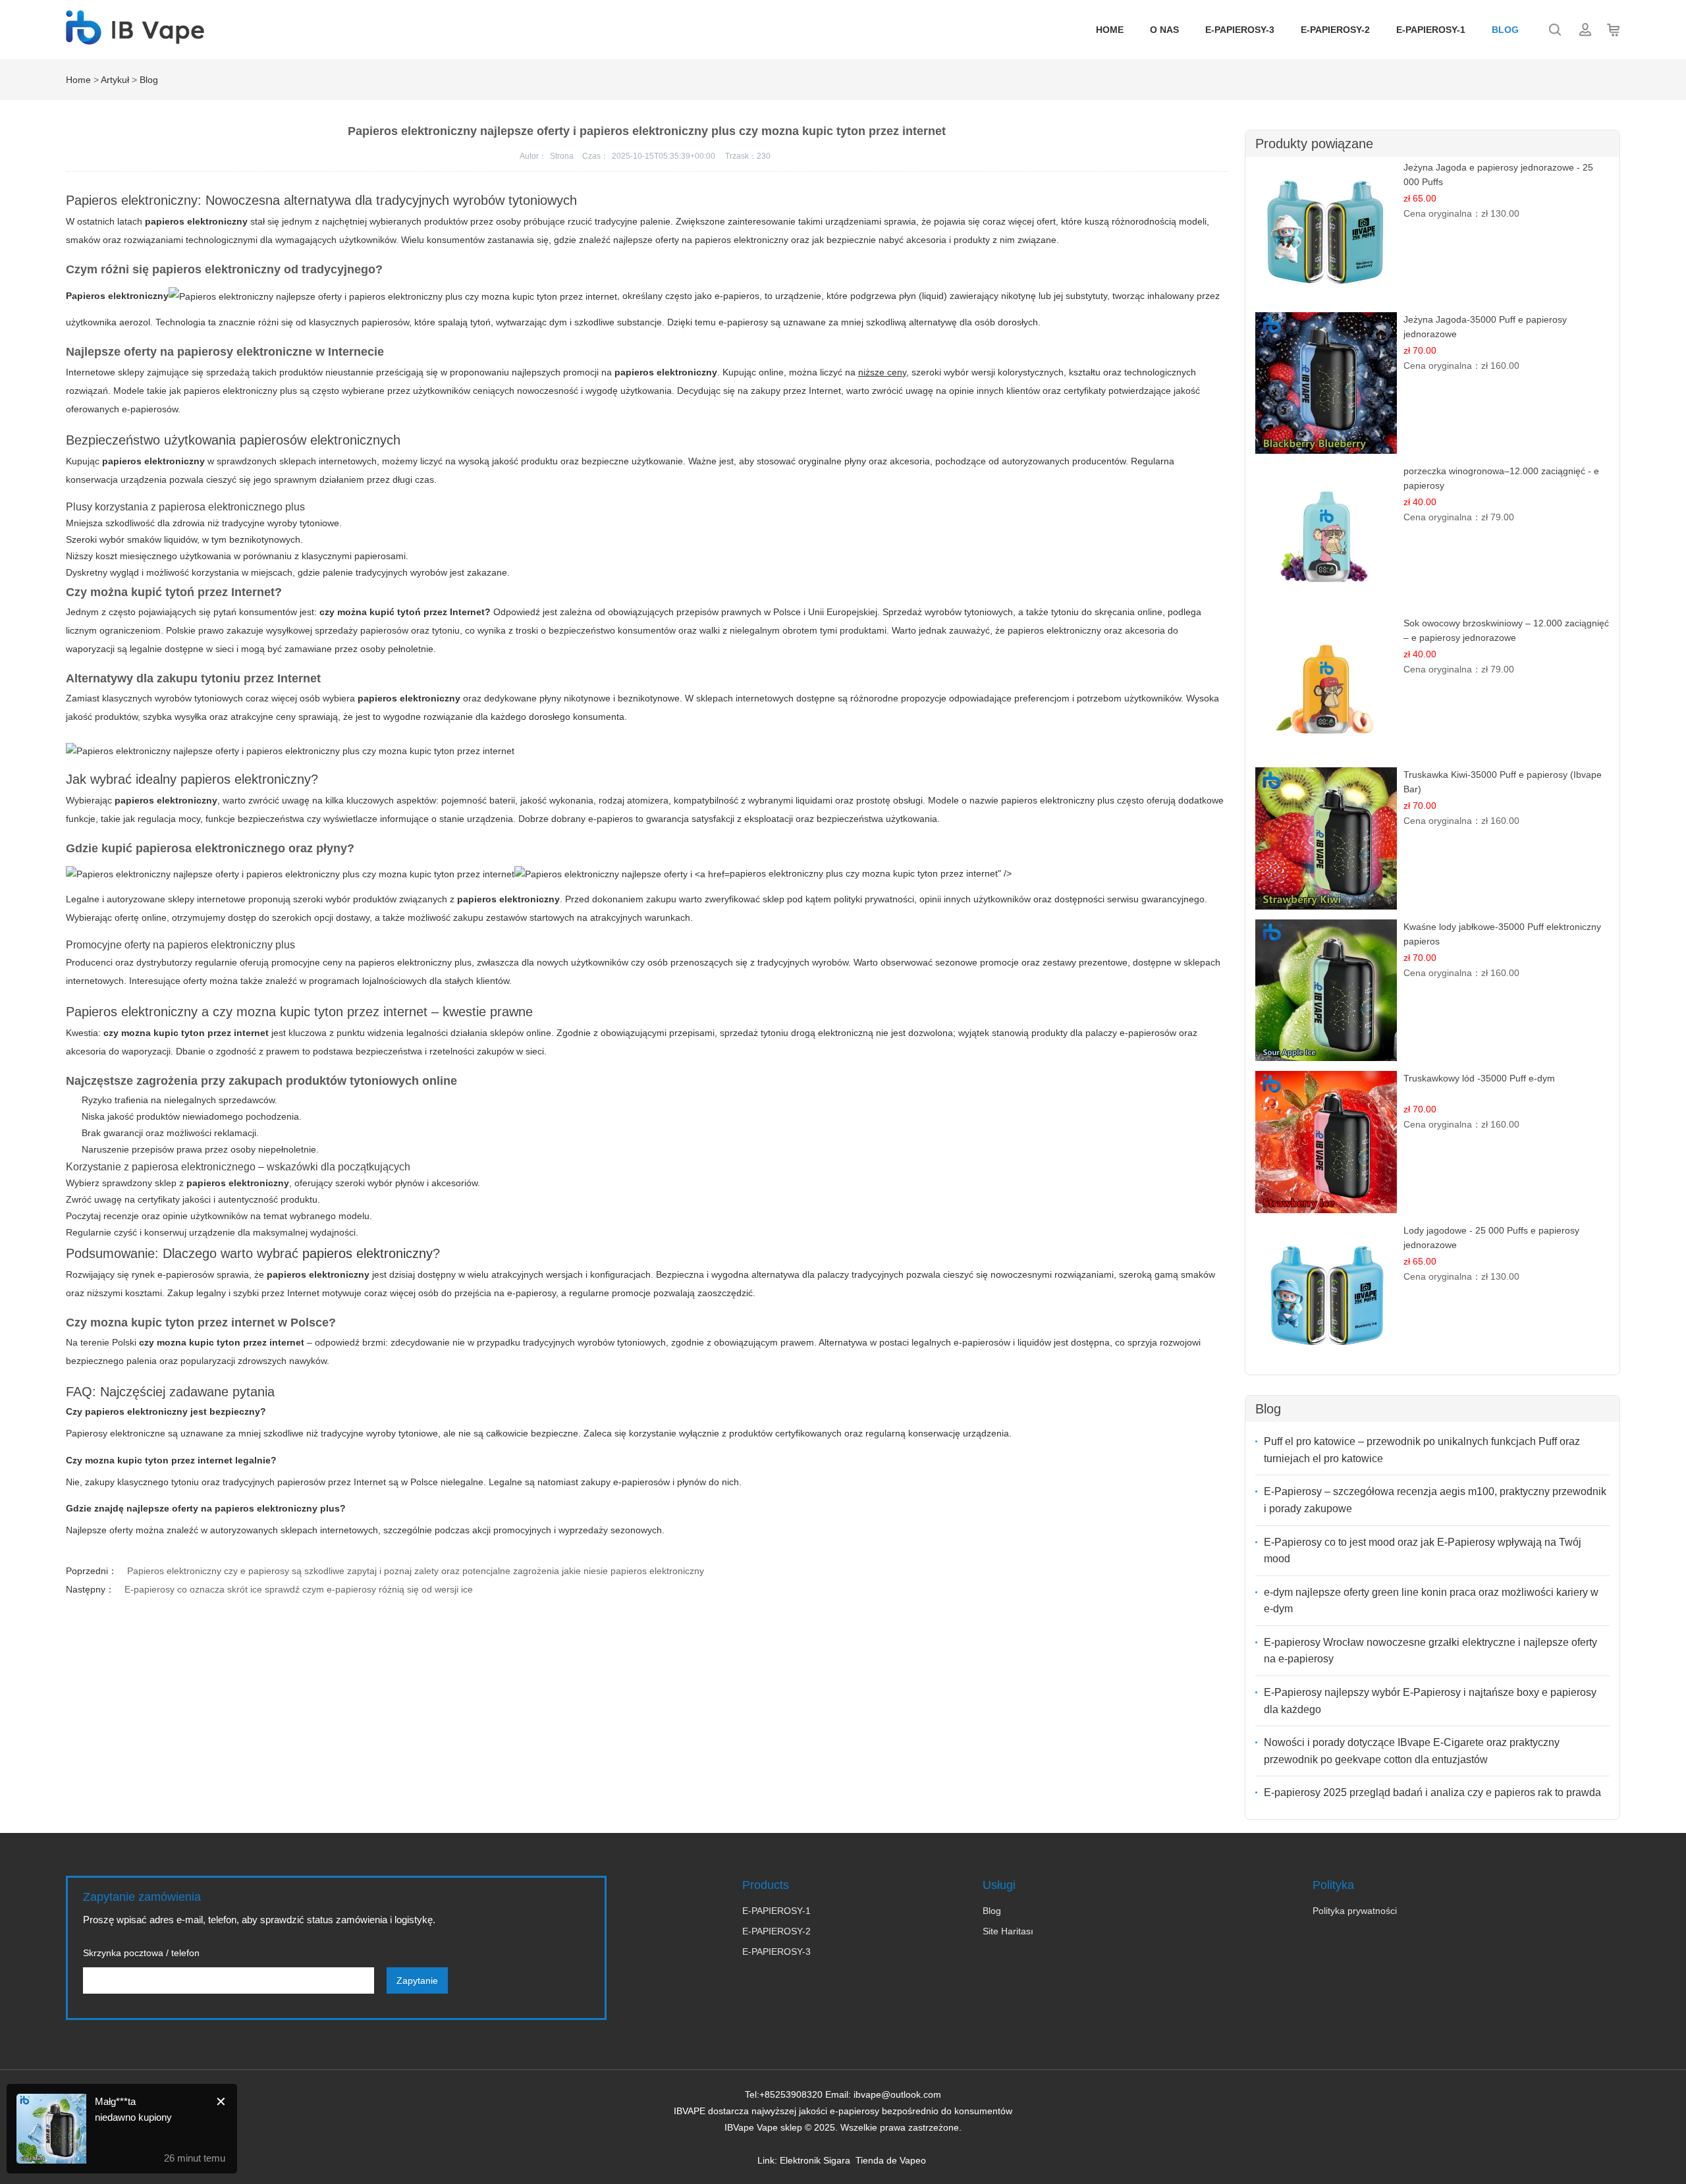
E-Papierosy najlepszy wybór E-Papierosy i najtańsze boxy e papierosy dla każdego (1430, 1701)
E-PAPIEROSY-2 (1335, 30)
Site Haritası (1008, 1931)
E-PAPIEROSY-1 (1431, 30)
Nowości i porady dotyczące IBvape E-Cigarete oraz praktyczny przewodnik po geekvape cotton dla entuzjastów (1412, 1751)
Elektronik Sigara (815, 2160)
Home (1110, 30)
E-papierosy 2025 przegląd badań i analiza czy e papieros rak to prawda (1432, 1792)
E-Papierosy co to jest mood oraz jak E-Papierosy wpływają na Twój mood (1423, 1551)
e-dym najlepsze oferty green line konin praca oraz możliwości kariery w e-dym (1431, 1601)
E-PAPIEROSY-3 (1240, 30)
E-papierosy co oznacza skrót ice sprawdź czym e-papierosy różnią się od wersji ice (299, 1589)
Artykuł (115, 80)
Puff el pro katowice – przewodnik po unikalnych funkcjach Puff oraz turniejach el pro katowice (1422, 1450)
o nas (1164, 30)
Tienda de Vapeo (891, 2160)
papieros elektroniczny (367, 1253)
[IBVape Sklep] (135, 38)
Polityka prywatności (1355, 1911)
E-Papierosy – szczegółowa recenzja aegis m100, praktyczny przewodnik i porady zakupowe (1435, 1500)
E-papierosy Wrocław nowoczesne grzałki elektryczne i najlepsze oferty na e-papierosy (1430, 1651)
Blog (1505, 30)
